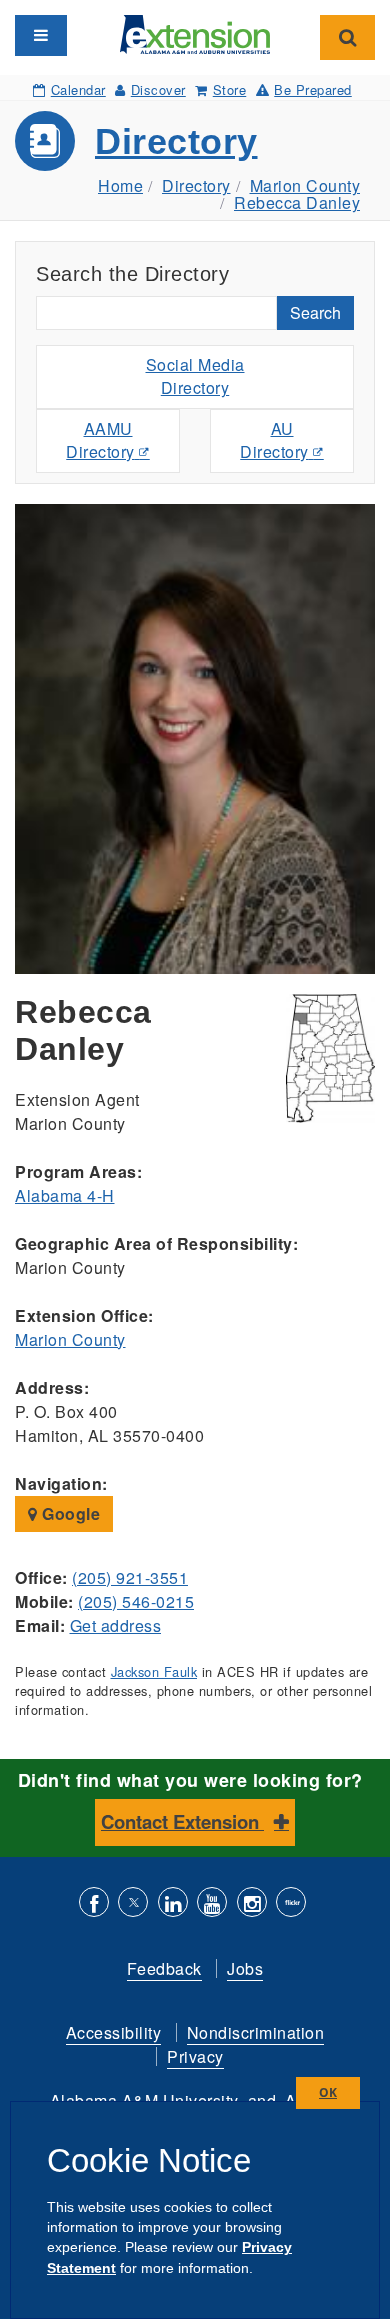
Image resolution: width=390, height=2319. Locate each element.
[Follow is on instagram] (252, 1904)
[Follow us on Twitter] (133, 1904)
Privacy (195, 2056)
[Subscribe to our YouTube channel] (212, 1904)
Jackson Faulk (154, 1671)
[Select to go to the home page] (195, 32)
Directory (176, 141)
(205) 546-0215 (136, 1601)
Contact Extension (182, 1821)
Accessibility (114, 2032)
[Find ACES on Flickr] (291, 1904)
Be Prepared (313, 89)
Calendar (78, 89)
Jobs (245, 1968)
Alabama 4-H (65, 1195)
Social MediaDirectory (195, 376)
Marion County (305, 185)
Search (315, 312)
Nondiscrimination (256, 2032)
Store (229, 89)
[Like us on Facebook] (94, 1904)
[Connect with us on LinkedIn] (173, 1904)
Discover (158, 89)
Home (120, 185)
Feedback (164, 1968)
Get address (116, 1625)
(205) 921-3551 (130, 1577)
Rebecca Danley (297, 202)
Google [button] (69, 1513)
